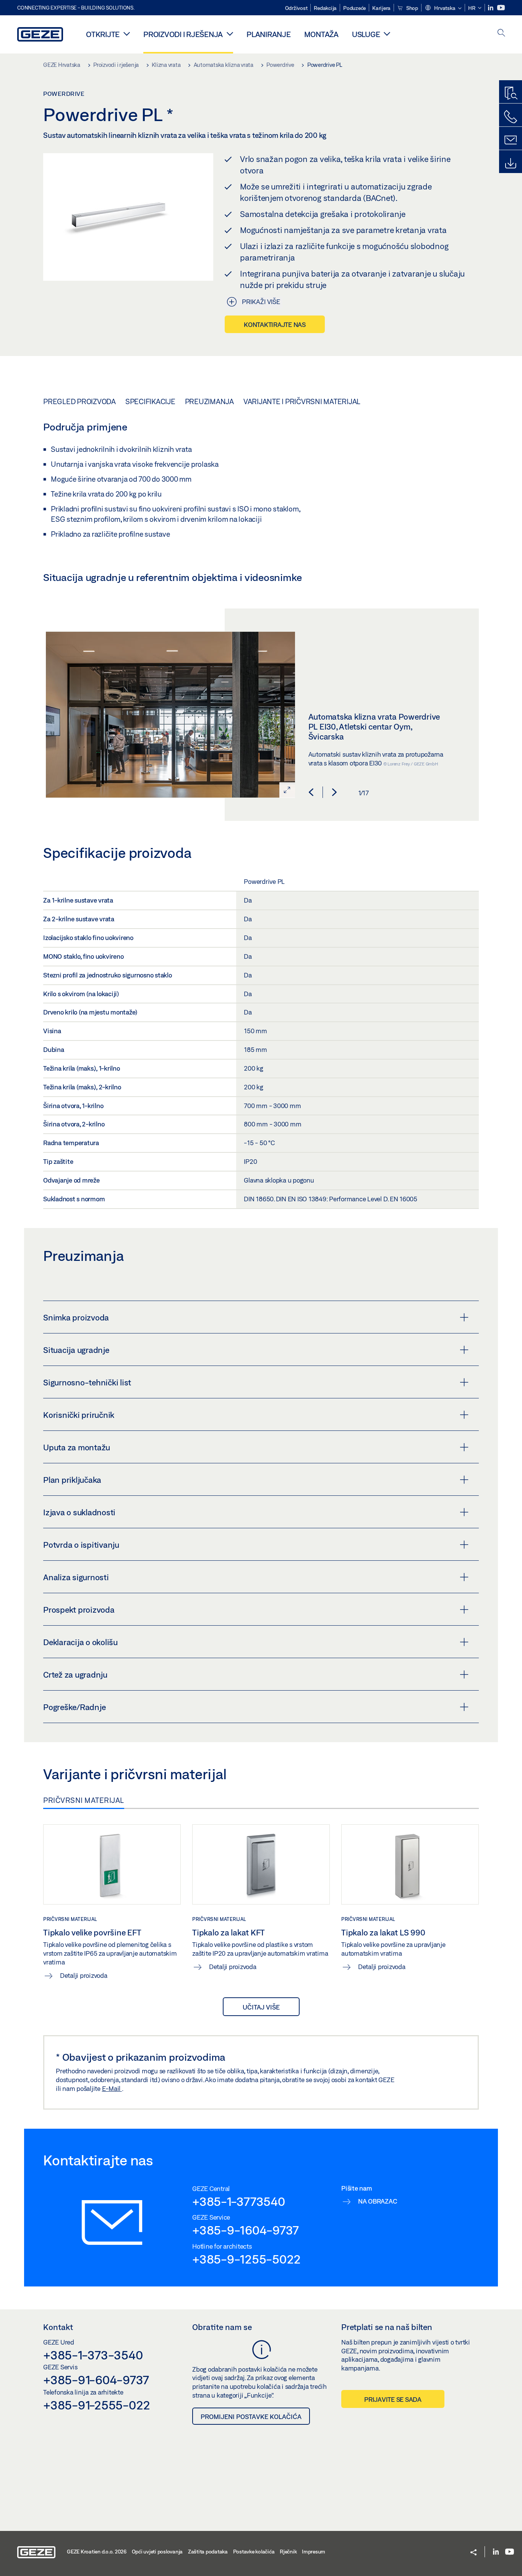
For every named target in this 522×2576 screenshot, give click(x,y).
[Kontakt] (511, 140)
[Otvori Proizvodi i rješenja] (230, 34)
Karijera (381, 8)
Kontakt (58, 2327)
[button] (443, 8)
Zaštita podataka (208, 2552)
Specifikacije (150, 401)
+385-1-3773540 (239, 2201)
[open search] (501, 33)
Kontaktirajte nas (275, 324)
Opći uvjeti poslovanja (157, 2552)
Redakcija (325, 8)
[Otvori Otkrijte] (127, 34)
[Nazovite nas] (511, 117)
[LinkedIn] (491, 8)
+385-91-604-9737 (96, 2380)
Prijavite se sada (393, 2399)
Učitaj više (261, 2007)
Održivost (296, 8)
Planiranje (269, 34)
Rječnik (288, 2552)
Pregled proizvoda (79, 401)
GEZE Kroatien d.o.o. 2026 (97, 2552)
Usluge (366, 34)
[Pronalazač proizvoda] (511, 94)
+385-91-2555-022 (97, 2405)
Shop (412, 8)
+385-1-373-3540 (93, 2355)
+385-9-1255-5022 (246, 2259)
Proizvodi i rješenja (183, 34)
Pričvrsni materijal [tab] (84, 1800)
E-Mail (112, 2088)
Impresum (314, 2552)
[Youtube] (501, 8)
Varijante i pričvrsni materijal (302, 401)
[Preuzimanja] (511, 163)
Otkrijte (103, 34)
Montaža (321, 34)
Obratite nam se (222, 2327)
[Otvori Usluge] (387, 34)
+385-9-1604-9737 (246, 2230)
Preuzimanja (209, 401)
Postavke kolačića (254, 2552)
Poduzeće (354, 8)
